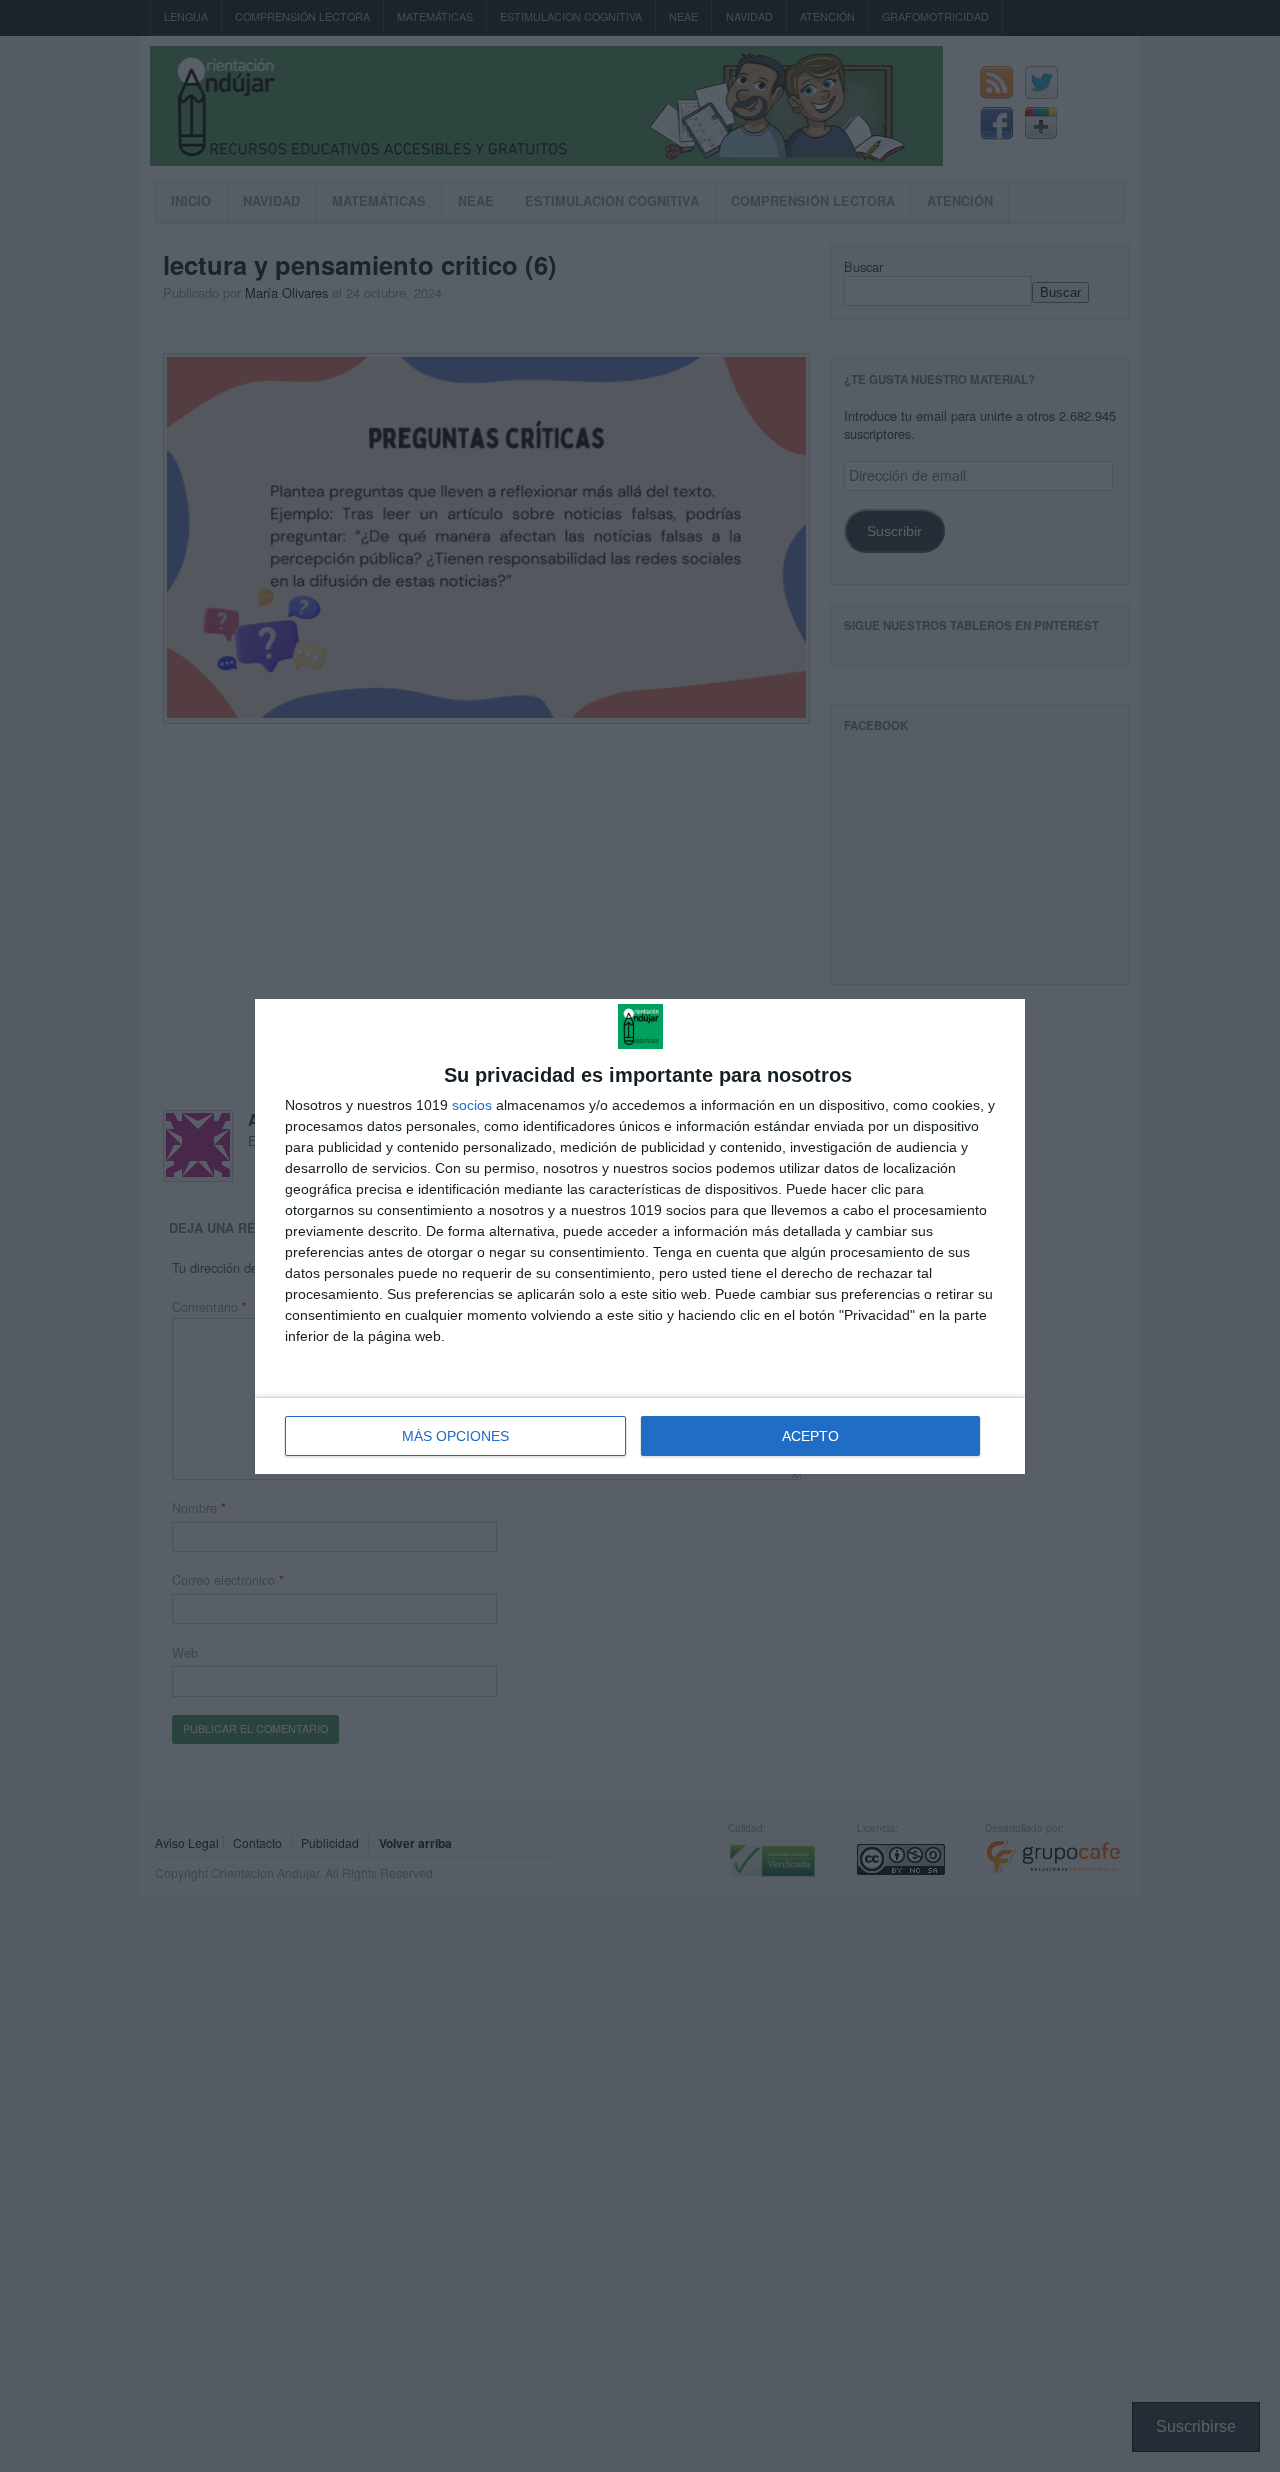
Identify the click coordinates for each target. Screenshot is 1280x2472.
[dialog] (640, 1236)
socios (472, 1105)
